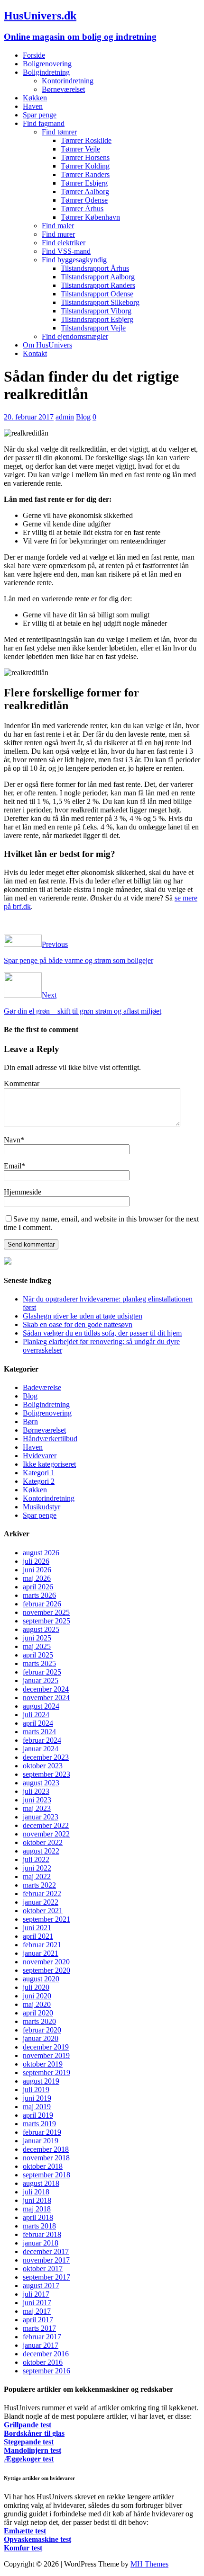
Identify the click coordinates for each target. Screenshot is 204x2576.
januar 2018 (41, 2243)
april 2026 (38, 1587)
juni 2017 (37, 2303)
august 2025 (41, 1629)
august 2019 (41, 2081)
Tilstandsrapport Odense (97, 294)
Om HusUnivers (47, 345)
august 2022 (41, 1851)
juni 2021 (37, 1928)
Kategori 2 (39, 1481)
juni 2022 (37, 1868)
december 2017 (46, 2251)
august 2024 (41, 1706)
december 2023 (46, 1757)
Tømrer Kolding (85, 166)
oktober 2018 (43, 2166)
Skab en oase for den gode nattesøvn (78, 1324)
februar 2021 (42, 1945)
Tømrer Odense (84, 200)
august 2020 (41, 1979)
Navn (12, 1140)
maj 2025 (37, 1646)
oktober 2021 (43, 1911)
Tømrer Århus (82, 209)
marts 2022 (39, 1885)
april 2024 (38, 1723)
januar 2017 (41, 2345)
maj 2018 (37, 2209)
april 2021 (38, 1936)
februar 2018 (42, 2234)
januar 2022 (41, 1902)
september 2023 (46, 1774)
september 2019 (46, 2072)
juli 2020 (36, 1987)
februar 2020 (42, 2030)
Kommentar (22, 1083)
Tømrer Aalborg (85, 192)
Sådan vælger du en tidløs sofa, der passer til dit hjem (102, 1333)
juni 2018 (37, 2200)
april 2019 (38, 2115)
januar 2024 (41, 1749)
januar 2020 (41, 2038)
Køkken (35, 98)
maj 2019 (37, 2107)
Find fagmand (44, 123)
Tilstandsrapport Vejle (93, 328)
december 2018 (46, 2149)
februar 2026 (42, 1604)
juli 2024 (36, 1715)
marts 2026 (39, 1595)
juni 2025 (37, 1638)
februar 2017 (42, 2337)
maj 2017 (37, 2311)
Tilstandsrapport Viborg (96, 311)
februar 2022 (42, 1894)
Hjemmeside (23, 1192)
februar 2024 (42, 1740)
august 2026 (41, 1553)
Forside (34, 55)
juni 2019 (37, 2098)
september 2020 (46, 1970)
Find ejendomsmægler (75, 336)
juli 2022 (36, 1859)
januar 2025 (41, 1680)
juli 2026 (36, 1561)
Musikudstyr (42, 1507)
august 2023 (41, 1783)
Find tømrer (59, 132)
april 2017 (38, 2320)
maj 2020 (37, 2004)
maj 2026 (37, 1578)
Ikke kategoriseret (49, 1464)
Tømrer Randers (85, 174)
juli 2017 (36, 2294)
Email (13, 1166)
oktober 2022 (43, 1842)
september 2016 (46, 2371)
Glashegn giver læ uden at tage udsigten (83, 1316)
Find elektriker (64, 243)
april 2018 (38, 2217)
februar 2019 (42, 2132)
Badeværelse (42, 1387)
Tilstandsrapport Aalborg (98, 277)
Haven (33, 106)
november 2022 (46, 1834)
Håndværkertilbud (50, 1439)
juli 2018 (36, 2192)
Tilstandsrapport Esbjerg (97, 319)
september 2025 (46, 1621)
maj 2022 (37, 1876)
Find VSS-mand (66, 251)
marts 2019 (39, 2124)
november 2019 (46, 2055)
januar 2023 (41, 1817)
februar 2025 (42, 1672)
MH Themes (149, 2564)
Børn (30, 1422)
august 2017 (41, 2286)
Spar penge (40, 115)
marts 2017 (39, 2328)
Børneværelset (63, 89)
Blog (83, 417)
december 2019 (46, 2047)
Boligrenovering (47, 64)
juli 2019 (36, 2090)
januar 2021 (41, 1953)
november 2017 (46, 2260)
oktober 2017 (43, 2268)
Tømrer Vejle (80, 149)
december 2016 (46, 2354)
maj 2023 (37, 1808)
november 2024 (46, 1698)
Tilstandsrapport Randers (98, 285)
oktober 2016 (43, 2362)
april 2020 (38, 2013)
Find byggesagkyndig (74, 260)
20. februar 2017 (29, 417)
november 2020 (46, 1962)
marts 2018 (39, 2226)
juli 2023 (36, 1791)
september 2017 (46, 2277)
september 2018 (46, 2175)
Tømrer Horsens (85, 157)
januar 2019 (41, 2141)
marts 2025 (39, 1663)
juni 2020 (37, 1996)
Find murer (58, 234)
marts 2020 (39, 2021)
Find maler (58, 226)
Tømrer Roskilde (86, 140)
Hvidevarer (40, 1456)
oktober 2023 (43, 1766)
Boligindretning (46, 72)
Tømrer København (90, 217)
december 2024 (46, 1689)
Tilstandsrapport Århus (95, 268)
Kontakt (35, 353)
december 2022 (46, 1825)
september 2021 (46, 1919)
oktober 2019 (43, 2064)
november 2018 (46, 2158)
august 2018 (41, 2183)
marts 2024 (39, 1732)
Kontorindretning (68, 81)
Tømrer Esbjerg (84, 183)
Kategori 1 (39, 1473)
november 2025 (46, 1612)
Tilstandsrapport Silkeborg (100, 302)
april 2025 (38, 1655)
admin (65, 417)
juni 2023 (37, 1800)
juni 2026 (37, 1570)
